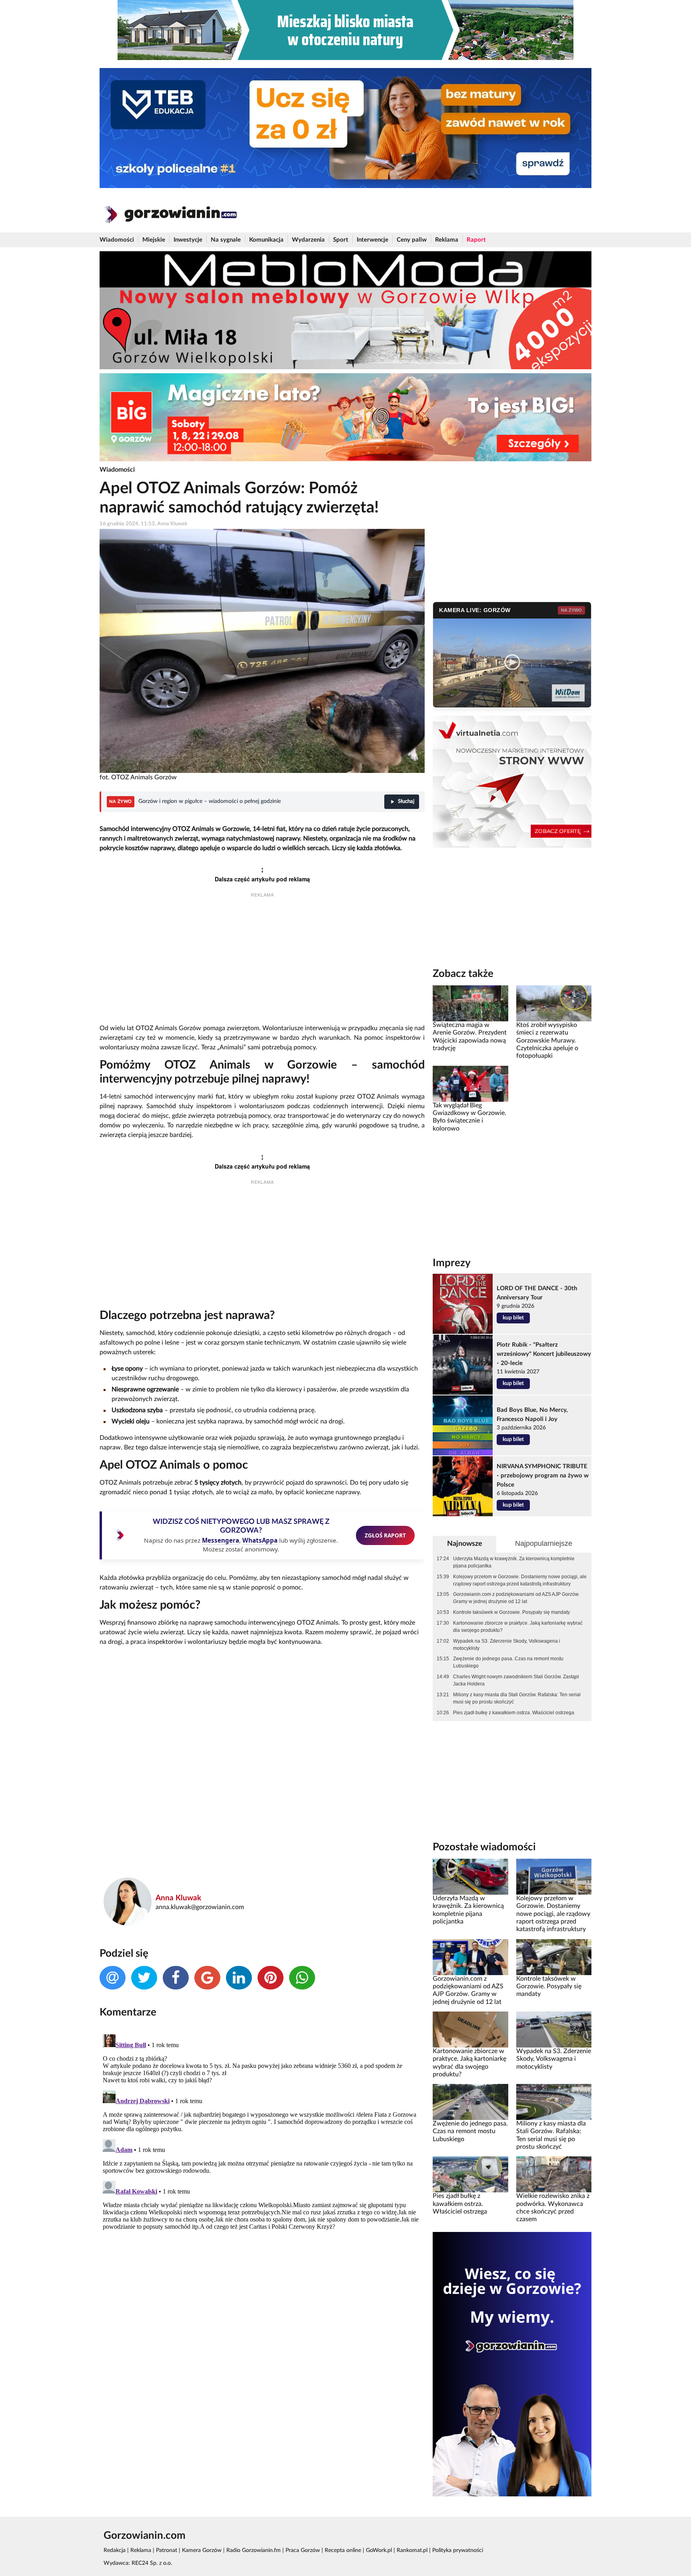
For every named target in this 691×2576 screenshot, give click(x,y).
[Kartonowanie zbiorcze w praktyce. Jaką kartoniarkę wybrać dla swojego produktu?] (470, 2029)
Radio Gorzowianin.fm (254, 2550)
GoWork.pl (379, 2550)
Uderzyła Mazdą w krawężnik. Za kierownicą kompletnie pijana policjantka (514, 1562)
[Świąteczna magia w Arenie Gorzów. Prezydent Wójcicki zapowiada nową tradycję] (470, 1003)
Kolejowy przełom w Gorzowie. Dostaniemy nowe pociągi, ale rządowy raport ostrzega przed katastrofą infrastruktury (520, 1580)
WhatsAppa (260, 1540)
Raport (476, 240)
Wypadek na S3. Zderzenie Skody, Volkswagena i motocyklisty (507, 1645)
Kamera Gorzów (202, 2550)
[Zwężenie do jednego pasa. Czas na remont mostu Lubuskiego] (470, 2102)
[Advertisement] (262, 962)
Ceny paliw (412, 240)
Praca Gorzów (303, 2550)
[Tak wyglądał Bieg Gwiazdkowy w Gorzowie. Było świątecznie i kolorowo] (470, 1083)
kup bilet (513, 1318)
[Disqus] (262, 2131)
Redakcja (115, 2550)
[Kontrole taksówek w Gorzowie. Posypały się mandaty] (554, 1957)
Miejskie (154, 240)
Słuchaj (406, 802)
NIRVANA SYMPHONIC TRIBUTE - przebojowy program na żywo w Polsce (543, 1476)
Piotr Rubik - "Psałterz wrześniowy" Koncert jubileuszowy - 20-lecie (544, 1354)
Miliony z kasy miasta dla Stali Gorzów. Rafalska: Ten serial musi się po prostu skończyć (517, 1698)
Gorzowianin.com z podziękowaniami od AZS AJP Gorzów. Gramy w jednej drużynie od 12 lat (516, 1598)
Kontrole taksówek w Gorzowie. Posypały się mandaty (511, 1612)
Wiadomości (117, 240)
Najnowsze (465, 1544)
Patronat (167, 2550)
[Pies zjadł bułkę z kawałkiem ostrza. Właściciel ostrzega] (470, 2174)
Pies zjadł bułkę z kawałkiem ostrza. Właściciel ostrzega (514, 1713)
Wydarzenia (308, 240)
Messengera (221, 1540)
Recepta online (343, 2550)
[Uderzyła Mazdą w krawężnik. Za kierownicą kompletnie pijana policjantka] (470, 1877)
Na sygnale (226, 240)
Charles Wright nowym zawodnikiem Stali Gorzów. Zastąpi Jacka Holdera (516, 1680)
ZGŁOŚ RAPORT (385, 1535)
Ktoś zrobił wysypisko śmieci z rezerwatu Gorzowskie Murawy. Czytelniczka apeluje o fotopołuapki (547, 1040)
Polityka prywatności (458, 2550)
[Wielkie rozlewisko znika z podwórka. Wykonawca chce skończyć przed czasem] (554, 2174)
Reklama (447, 240)
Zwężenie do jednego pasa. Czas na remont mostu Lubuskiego (508, 1662)
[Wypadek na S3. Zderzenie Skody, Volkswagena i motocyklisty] (554, 2029)
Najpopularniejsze (544, 1543)
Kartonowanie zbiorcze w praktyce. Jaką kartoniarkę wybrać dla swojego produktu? (518, 1627)
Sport (341, 240)
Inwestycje (188, 240)
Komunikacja (266, 240)
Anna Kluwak (178, 1898)
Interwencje (372, 240)
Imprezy (452, 1263)
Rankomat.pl (412, 2550)
